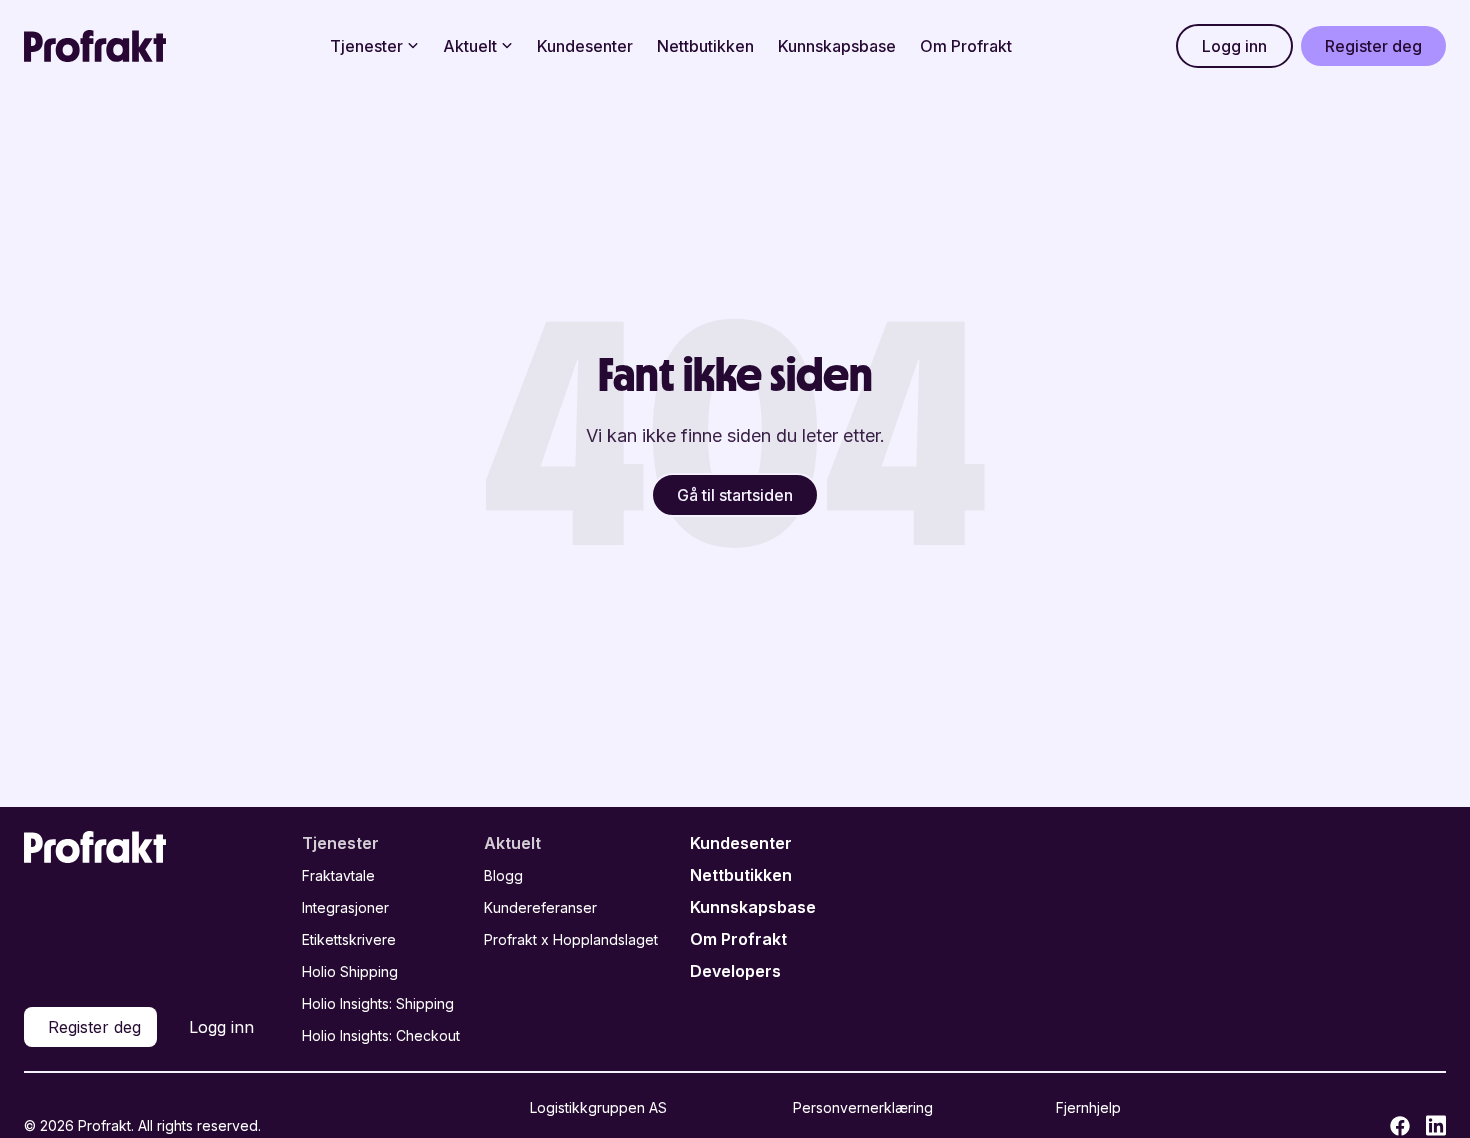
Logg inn (1234, 46)
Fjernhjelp (1088, 1107)
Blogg (503, 875)
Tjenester (366, 46)
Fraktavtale (338, 875)
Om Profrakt (966, 46)
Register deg (1373, 46)
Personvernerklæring (863, 1107)
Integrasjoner (345, 907)
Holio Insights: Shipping (378, 1003)
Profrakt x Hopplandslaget (571, 939)
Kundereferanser (540, 907)
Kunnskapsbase (837, 46)
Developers (735, 971)
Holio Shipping (350, 971)
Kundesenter (585, 46)
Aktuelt (470, 46)
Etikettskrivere (349, 939)
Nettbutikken (705, 46)
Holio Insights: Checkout (381, 1035)
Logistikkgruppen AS (598, 1107)
